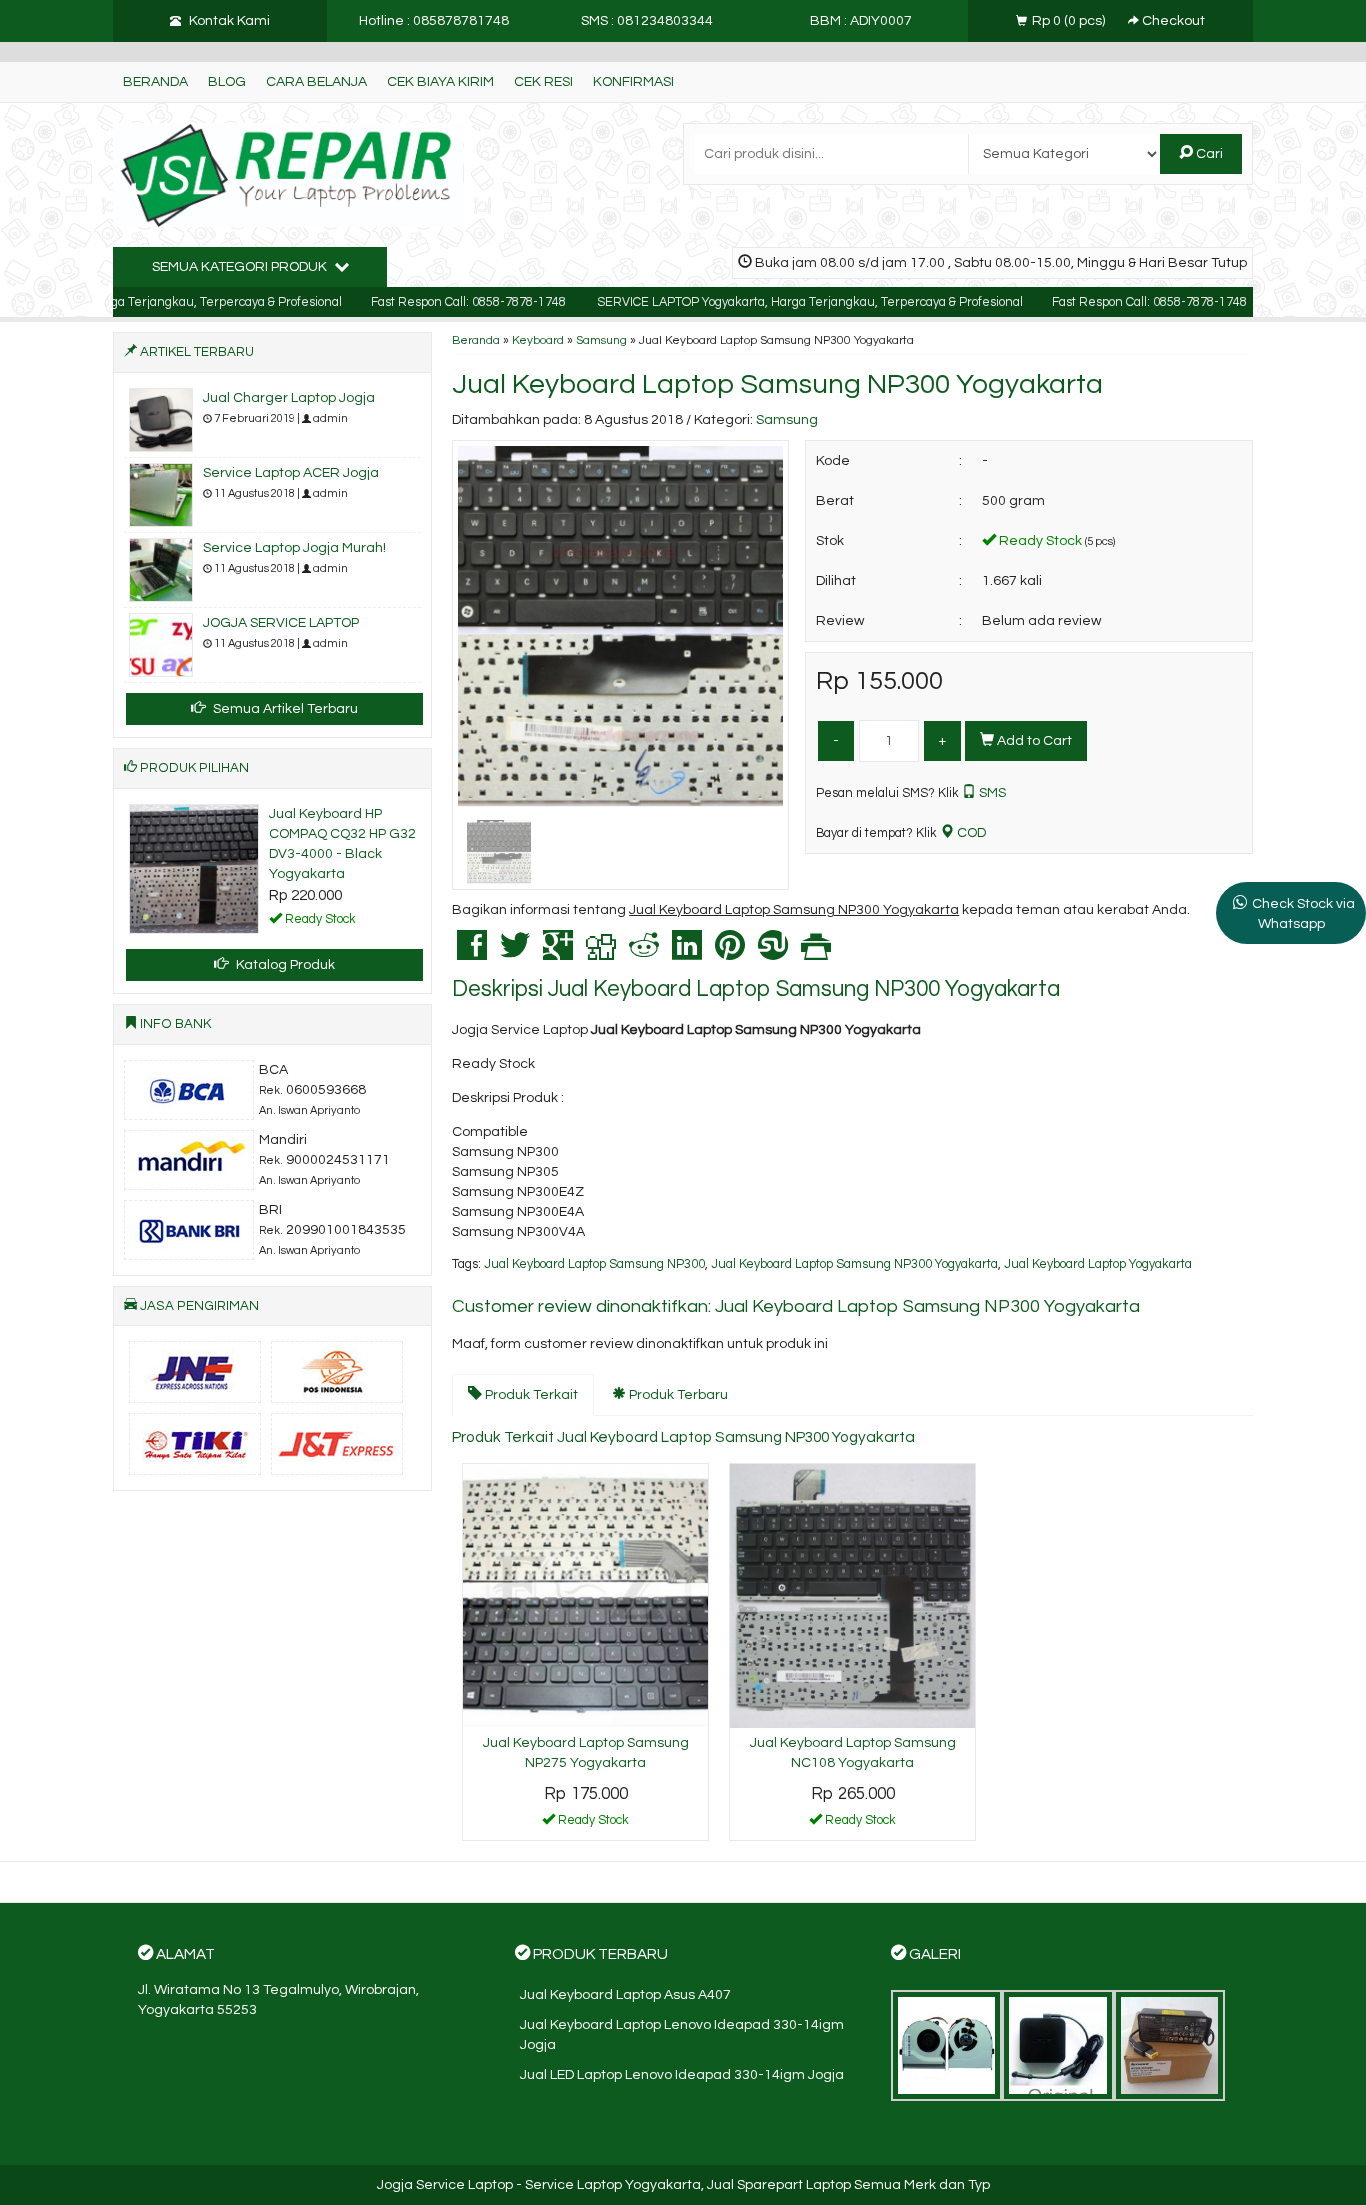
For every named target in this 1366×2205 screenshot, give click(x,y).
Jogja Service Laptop (445, 2185)
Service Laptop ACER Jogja (291, 473)
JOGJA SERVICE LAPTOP (281, 623)
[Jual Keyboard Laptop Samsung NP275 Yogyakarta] (585, 1596)
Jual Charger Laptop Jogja (289, 398)
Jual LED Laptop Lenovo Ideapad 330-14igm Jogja (682, 2075)
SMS (991, 793)
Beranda (155, 82)
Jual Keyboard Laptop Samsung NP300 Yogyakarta (777, 384)
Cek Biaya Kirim (440, 82)
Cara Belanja (316, 82)
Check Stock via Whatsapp (1303, 914)
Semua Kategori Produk (241, 267)
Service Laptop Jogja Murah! (294, 548)
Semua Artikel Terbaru (284, 709)
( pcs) (1070, 21)
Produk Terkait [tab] (530, 1395)
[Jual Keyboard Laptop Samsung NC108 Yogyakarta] (852, 1596)
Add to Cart (1033, 741)
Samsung (601, 340)
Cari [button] (1208, 154)
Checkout (1172, 21)
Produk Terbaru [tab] (677, 1395)
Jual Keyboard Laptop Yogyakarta (1098, 1264)
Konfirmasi (633, 82)
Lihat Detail (593, 1824)
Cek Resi (543, 82)
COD (970, 833)
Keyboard (538, 340)
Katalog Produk (284, 965)
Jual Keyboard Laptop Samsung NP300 (594, 1264)
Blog (227, 82)
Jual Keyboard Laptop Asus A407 (625, 1995)
